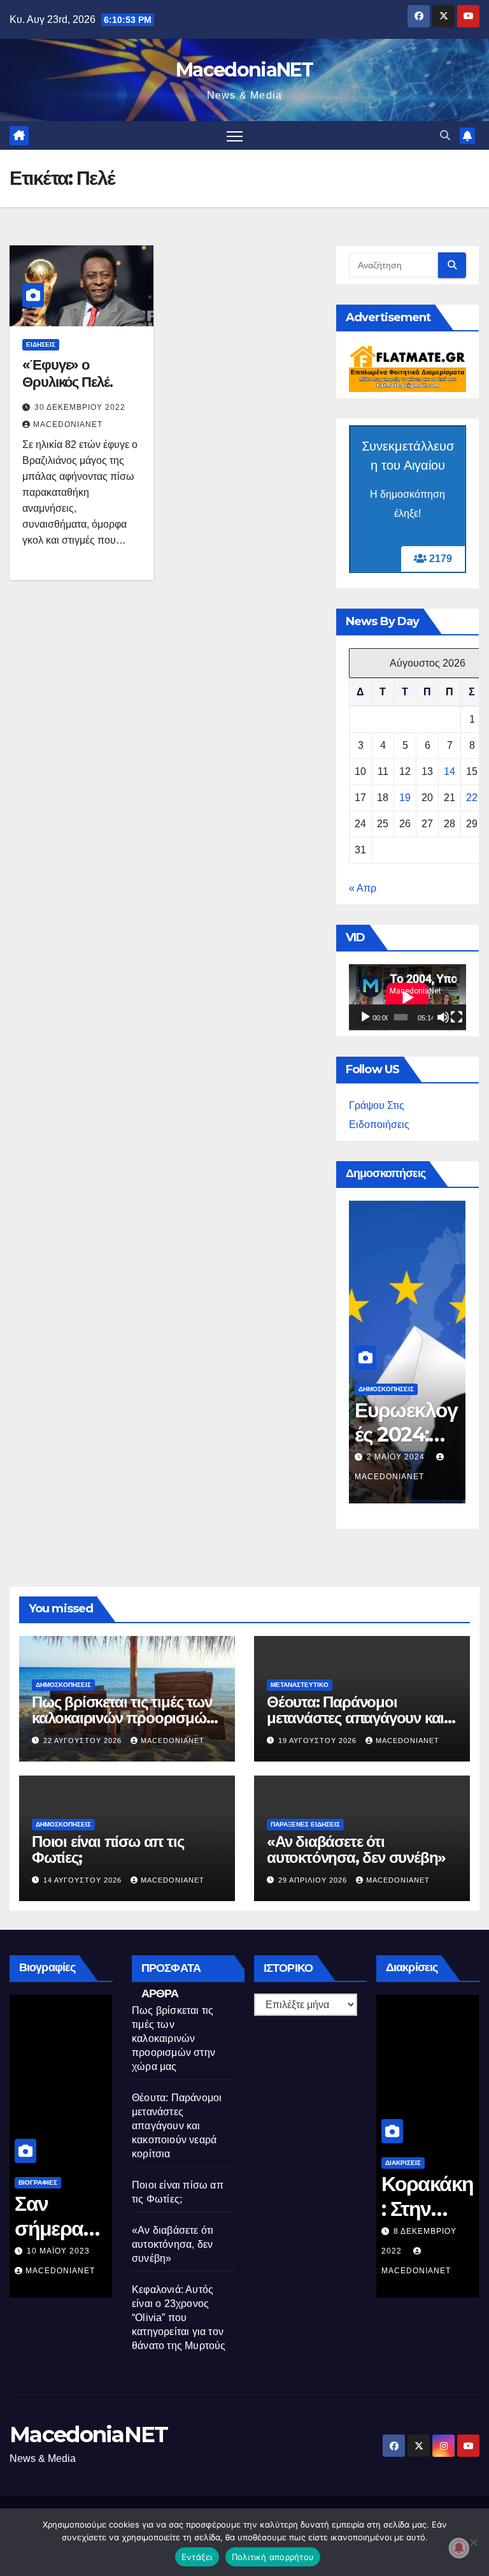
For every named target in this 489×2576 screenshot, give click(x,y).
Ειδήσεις (41, 344)
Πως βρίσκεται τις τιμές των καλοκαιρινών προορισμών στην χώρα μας (123, 1718)
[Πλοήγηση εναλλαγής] (235, 135)
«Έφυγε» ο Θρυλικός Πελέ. (67, 373)
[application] (407, 997)
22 (472, 798)
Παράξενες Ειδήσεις (305, 1824)
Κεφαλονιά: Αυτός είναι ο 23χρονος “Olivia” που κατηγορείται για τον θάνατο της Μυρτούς (179, 2318)
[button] (445, 135)
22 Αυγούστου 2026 (84, 1740)
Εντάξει (197, 2557)
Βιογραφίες (38, 2182)
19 (405, 798)
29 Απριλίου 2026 (314, 1880)
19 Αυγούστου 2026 (319, 1740)
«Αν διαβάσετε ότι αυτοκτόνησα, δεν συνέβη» (356, 1849)
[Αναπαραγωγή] (365, 1017)
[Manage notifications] (459, 2548)
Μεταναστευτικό (300, 1685)
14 (450, 771)
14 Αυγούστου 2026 (84, 1880)
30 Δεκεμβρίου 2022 (80, 407)
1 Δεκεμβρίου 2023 (410, 1457)
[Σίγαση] (443, 1017)
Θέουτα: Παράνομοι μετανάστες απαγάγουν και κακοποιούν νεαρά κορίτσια (357, 1718)
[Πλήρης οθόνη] (457, 1017)
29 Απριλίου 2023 (65, 2251)
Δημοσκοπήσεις (386, 1389)
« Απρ (363, 888)
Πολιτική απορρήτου (273, 2557)
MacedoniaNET (244, 70)
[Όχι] (473, 2542)
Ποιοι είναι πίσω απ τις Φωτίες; (108, 1849)
